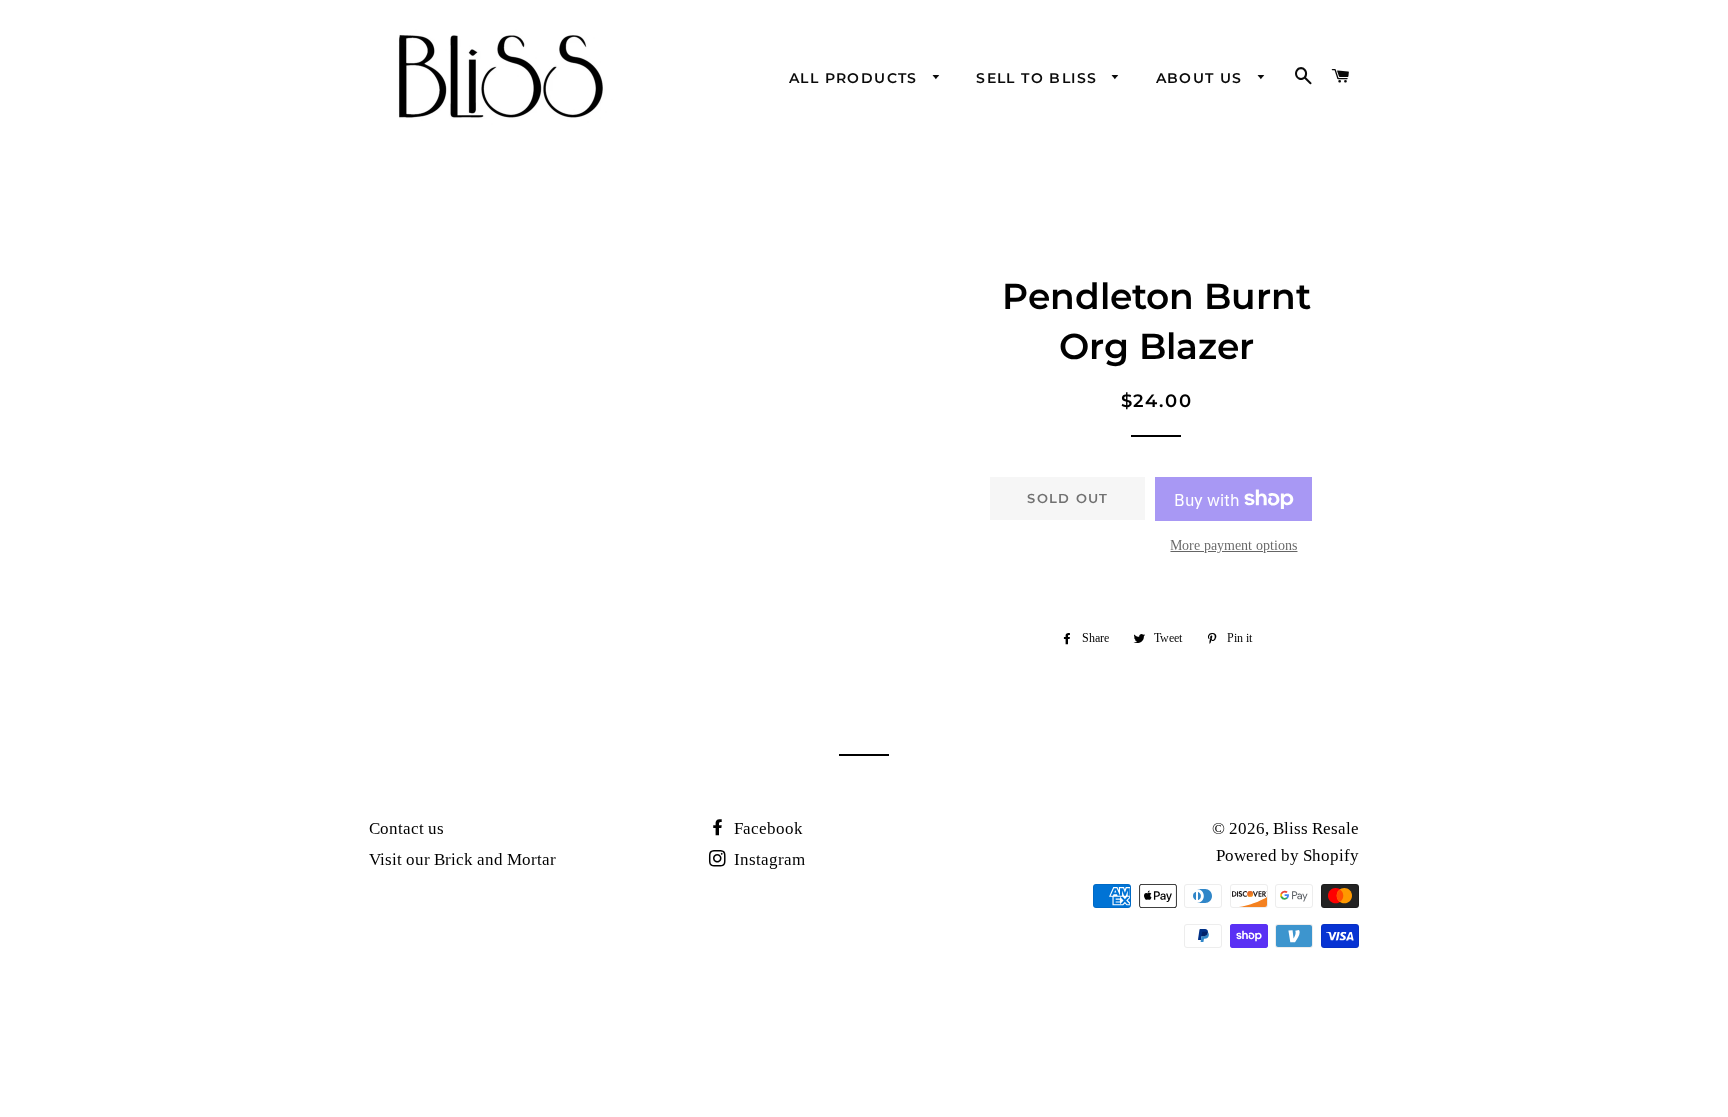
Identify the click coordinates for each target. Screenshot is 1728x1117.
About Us (1202, 78)
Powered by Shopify (1287, 855)
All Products (856, 78)
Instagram (767, 859)
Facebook (766, 828)
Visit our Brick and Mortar (462, 859)
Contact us (406, 828)
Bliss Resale (1316, 828)
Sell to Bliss (1039, 78)
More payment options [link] (1233, 545)
